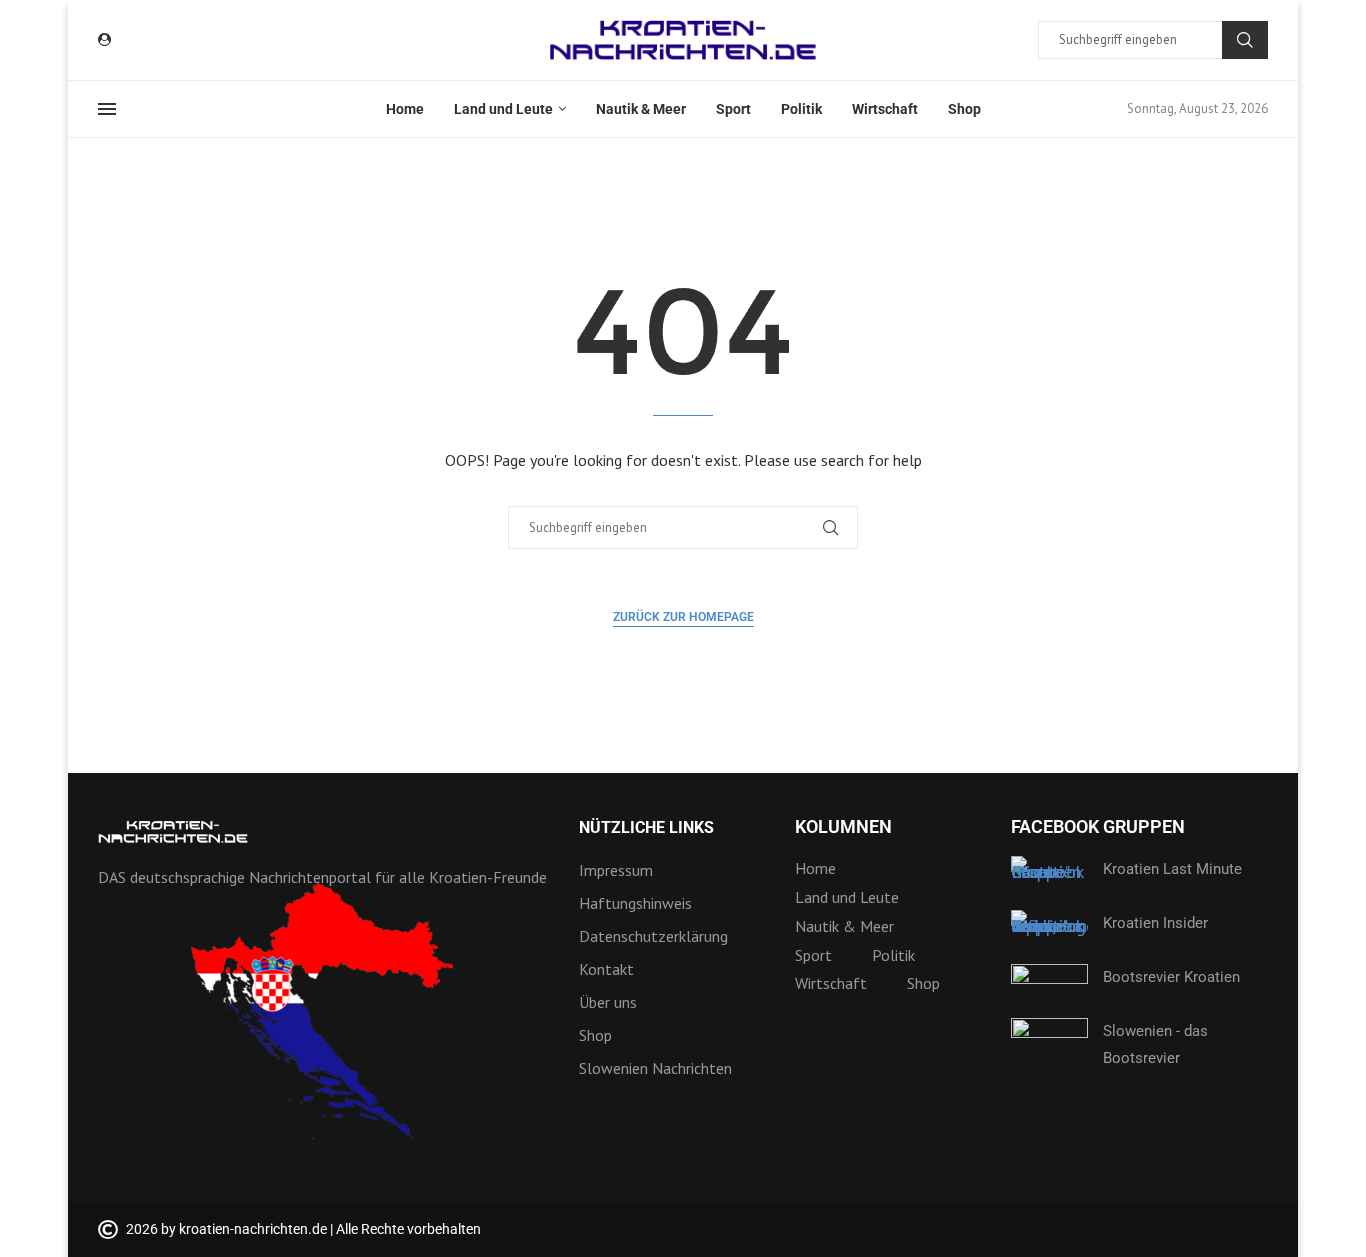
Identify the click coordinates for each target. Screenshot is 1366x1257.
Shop (964, 109)
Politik (801, 109)
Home (405, 109)
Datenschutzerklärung (653, 936)
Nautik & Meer (641, 109)
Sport (733, 109)
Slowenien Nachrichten (655, 1068)
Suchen (1245, 40)
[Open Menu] (107, 109)
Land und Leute (503, 109)
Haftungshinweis (635, 903)
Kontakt (606, 969)
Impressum (616, 870)
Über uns (608, 1002)
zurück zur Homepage (683, 617)
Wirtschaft (885, 109)
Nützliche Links (646, 828)
